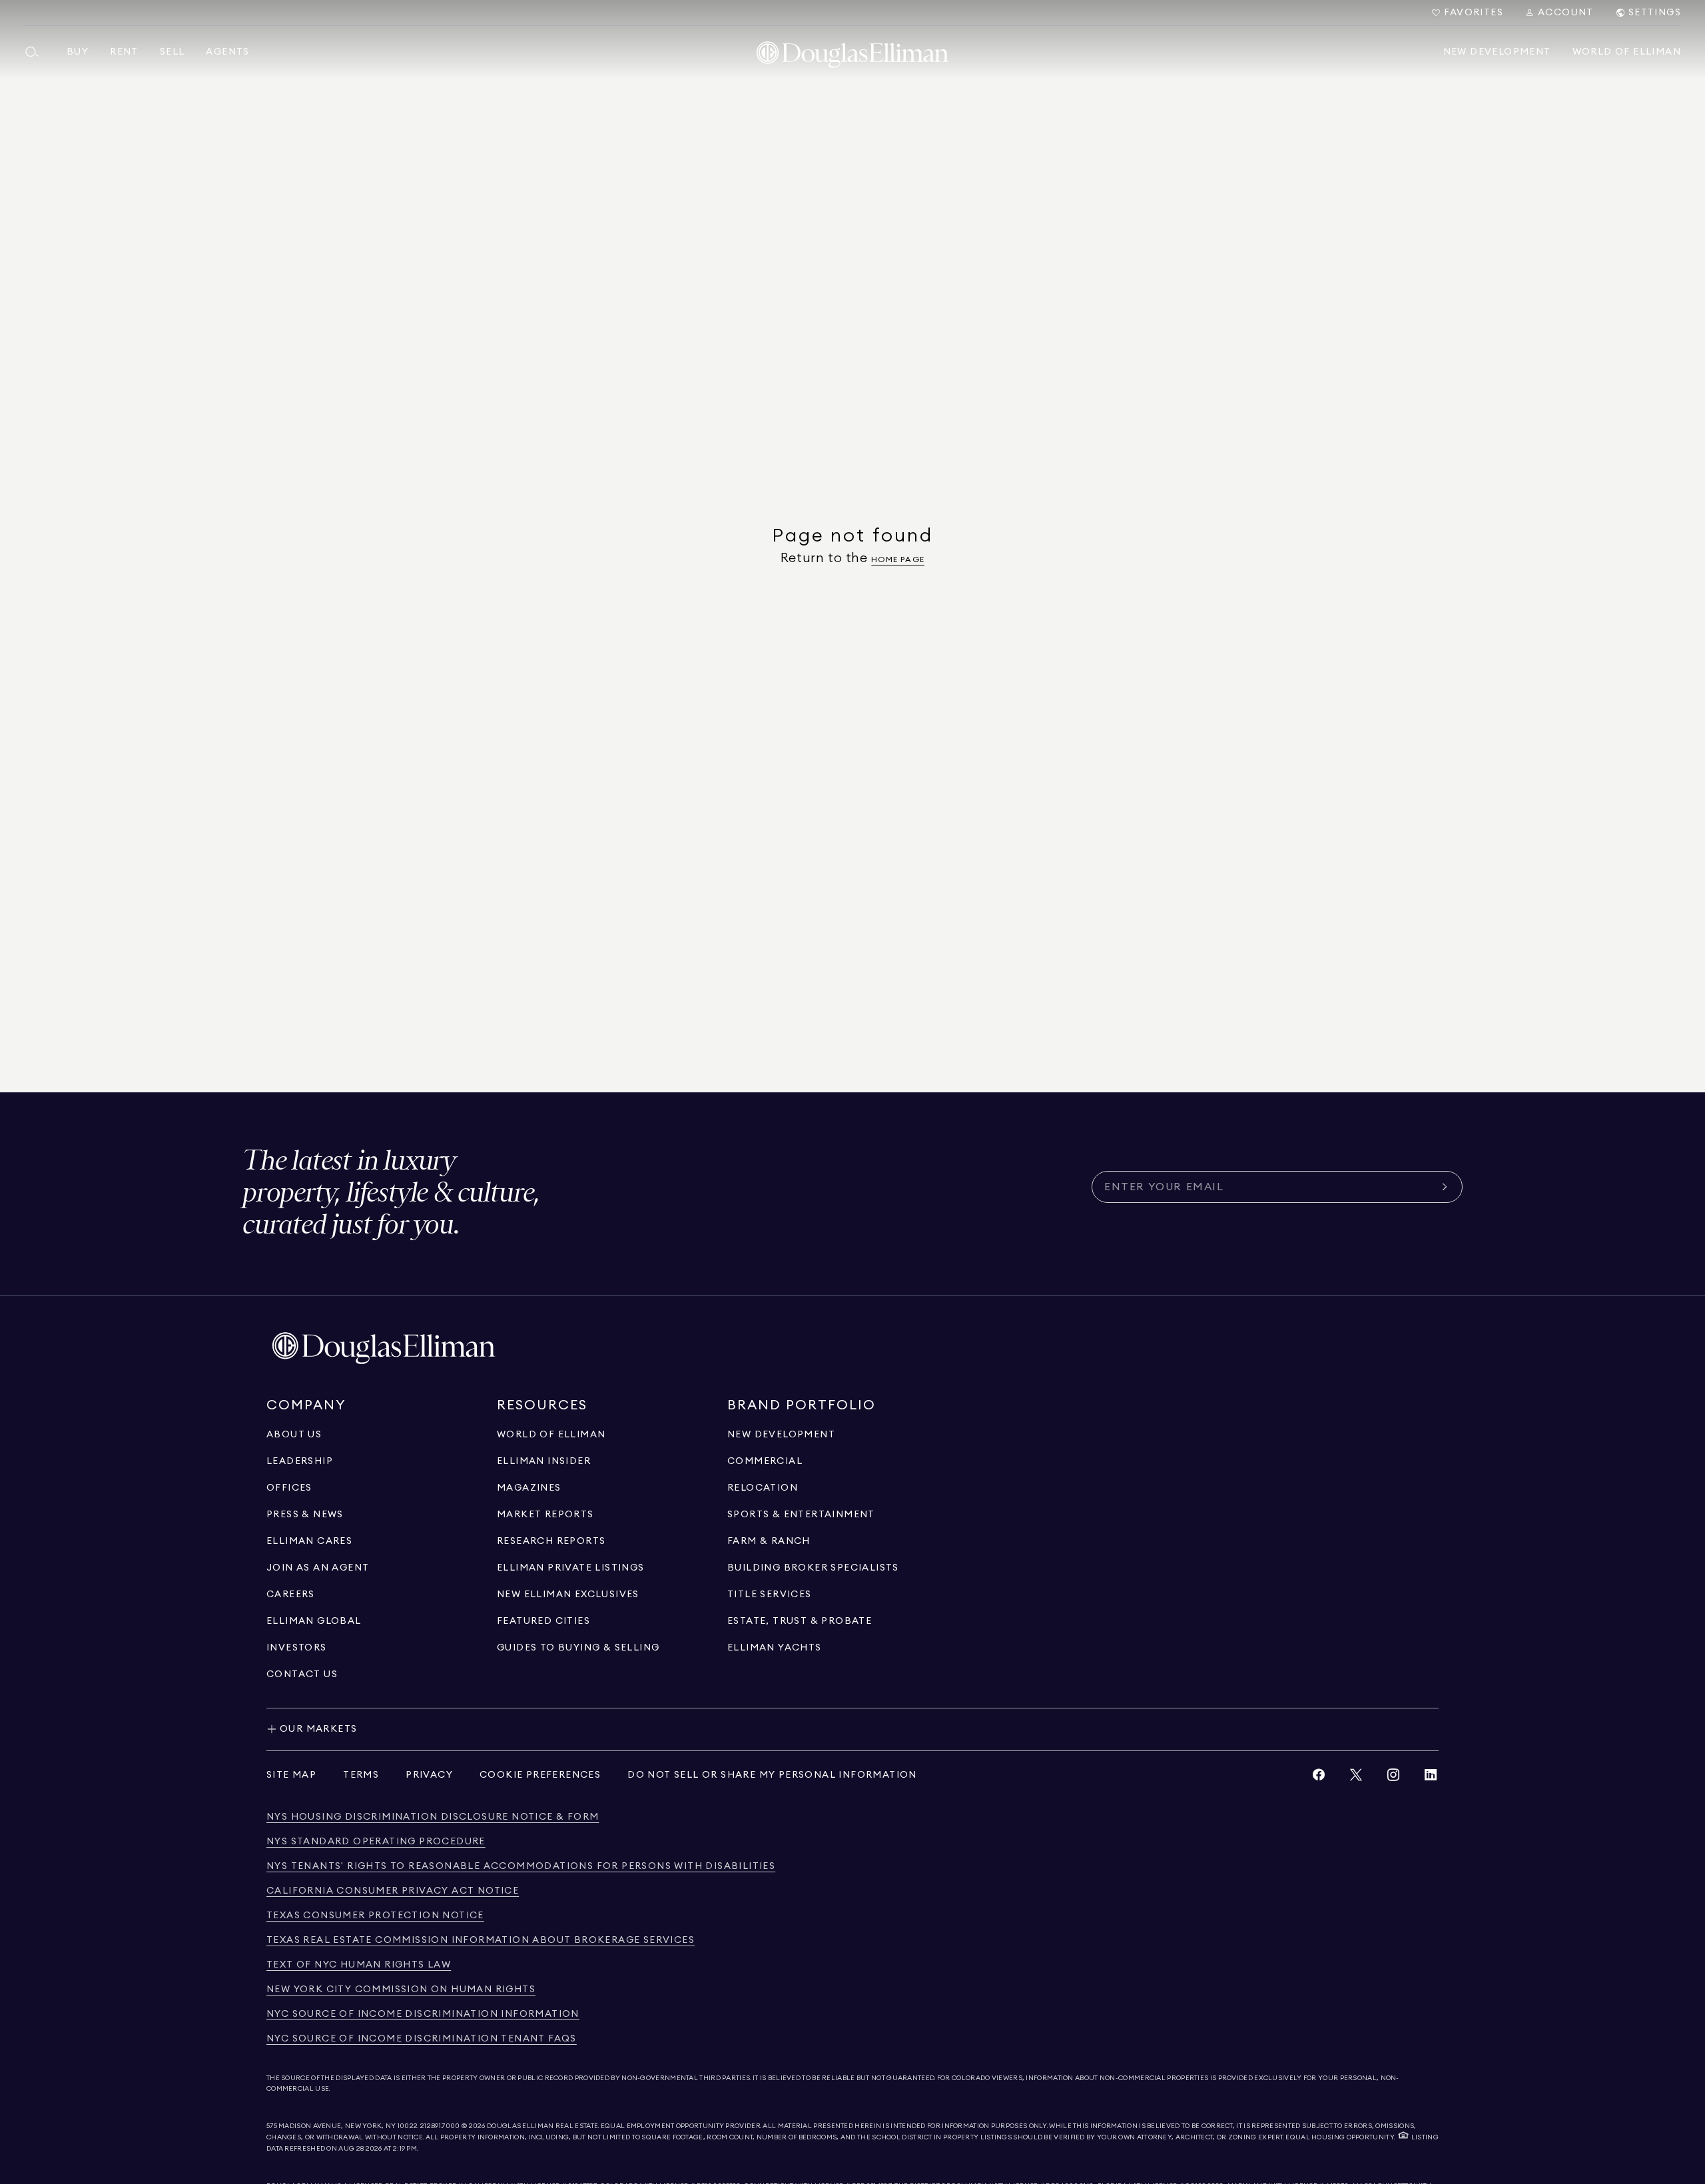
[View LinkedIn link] (1431, 1778)
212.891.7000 (440, 2126)
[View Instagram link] (1393, 1778)
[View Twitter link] (1356, 1778)
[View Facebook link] (1319, 1778)
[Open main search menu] (37, 52)
